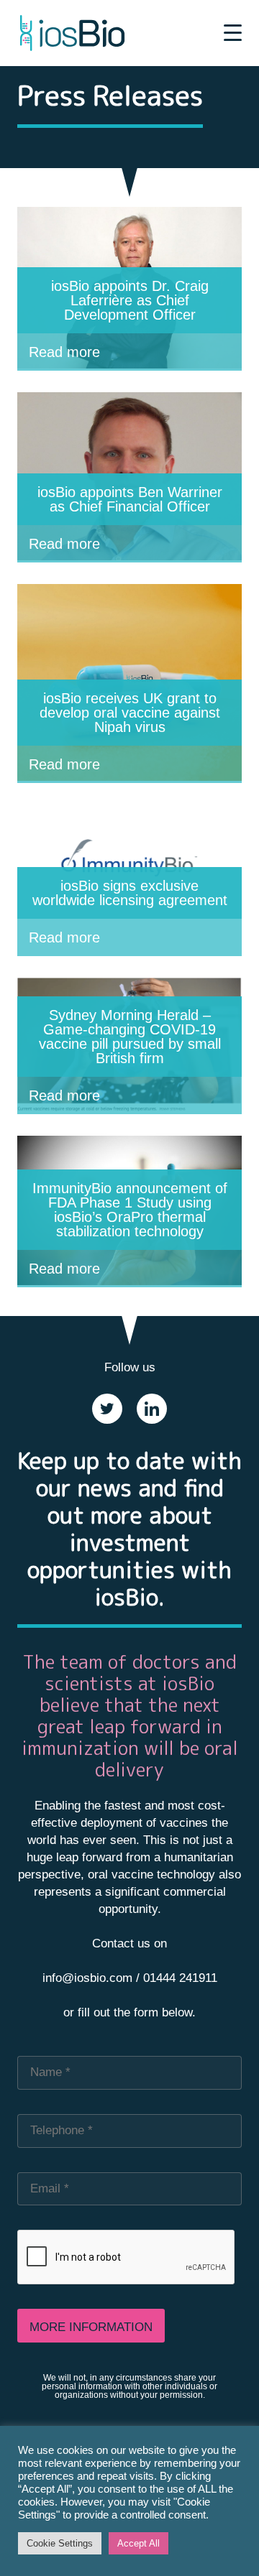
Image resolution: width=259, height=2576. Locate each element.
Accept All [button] (138, 2543)
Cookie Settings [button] (60, 2543)
